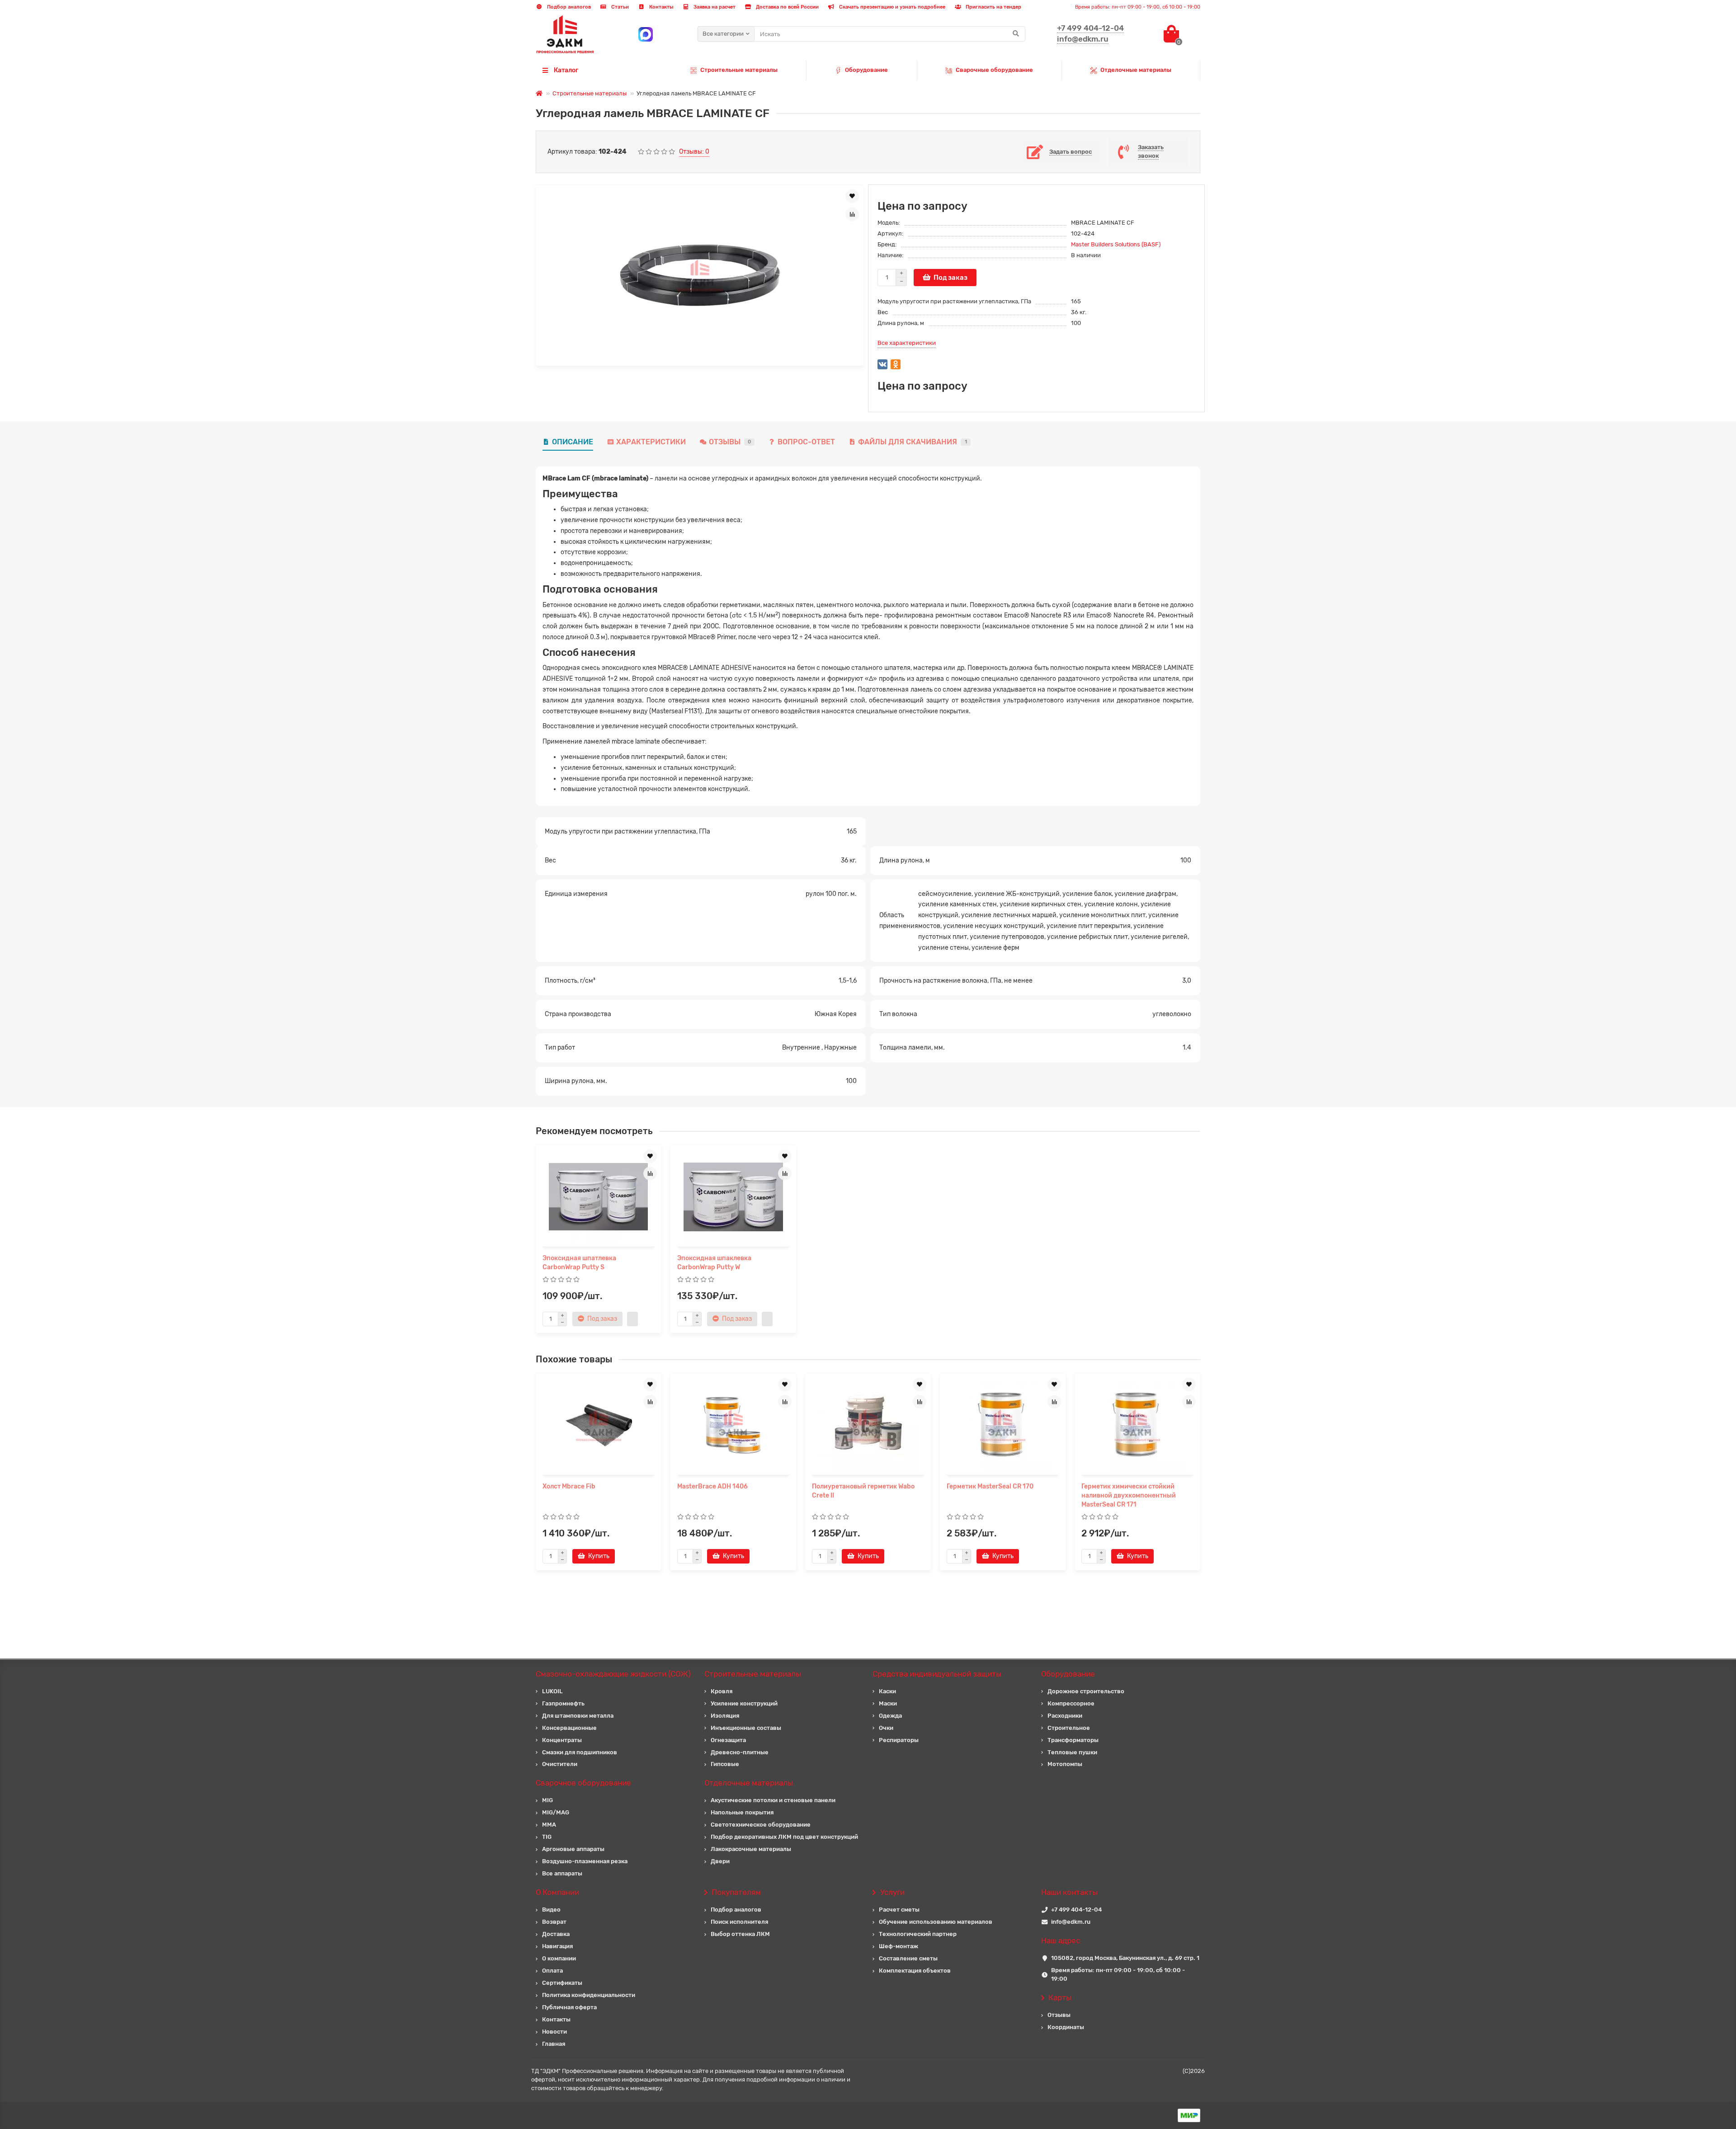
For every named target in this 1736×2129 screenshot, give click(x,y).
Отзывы (730, 442)
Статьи (619, 7)
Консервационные (569, 1728)
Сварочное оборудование (583, 1783)
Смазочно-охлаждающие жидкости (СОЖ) (613, 1674)
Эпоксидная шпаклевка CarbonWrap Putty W (714, 1263)
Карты (1060, 1997)
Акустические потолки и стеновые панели (773, 1800)
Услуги (892, 1892)
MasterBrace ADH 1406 (712, 1486)
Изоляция (725, 1716)
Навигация (557, 1946)
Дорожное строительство (1086, 1691)
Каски (887, 1691)
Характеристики (651, 442)
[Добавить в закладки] (852, 196)
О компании (559, 1958)
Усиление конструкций (744, 1703)
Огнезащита (728, 1740)
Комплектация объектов (915, 1971)
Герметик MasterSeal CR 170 (990, 1486)
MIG (547, 1800)
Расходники (1065, 1716)
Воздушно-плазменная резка (585, 1861)
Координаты (1066, 2027)
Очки (886, 1728)
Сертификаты (562, 1983)
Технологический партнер (918, 1934)
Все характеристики (907, 343)
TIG (547, 1837)
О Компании (557, 1892)
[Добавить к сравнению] (852, 214)
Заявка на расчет (714, 7)
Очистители (560, 1764)
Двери (720, 1861)
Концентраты (562, 1740)
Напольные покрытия (742, 1812)
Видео (551, 1910)
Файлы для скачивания (913, 442)
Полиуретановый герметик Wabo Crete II (863, 1491)
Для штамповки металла (578, 1716)
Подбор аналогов (568, 7)
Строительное (1069, 1728)
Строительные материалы (739, 70)
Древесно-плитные (740, 1752)
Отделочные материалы (1136, 70)
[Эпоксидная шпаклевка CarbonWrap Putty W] (733, 1197)
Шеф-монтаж (899, 1946)
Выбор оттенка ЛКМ (740, 1934)
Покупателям (736, 1892)
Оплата (552, 1971)
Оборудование (866, 70)
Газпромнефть (563, 1703)
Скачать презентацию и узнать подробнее (892, 7)
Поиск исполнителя (739, 1922)
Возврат (554, 1922)
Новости (554, 2032)
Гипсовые (725, 1764)
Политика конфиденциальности (589, 1995)
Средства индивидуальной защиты (937, 1674)
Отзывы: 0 (694, 152)
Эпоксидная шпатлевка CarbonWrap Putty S (579, 1263)
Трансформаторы (1073, 1740)
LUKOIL (552, 1691)
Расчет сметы (899, 1910)
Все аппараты (562, 1873)
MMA (549, 1825)
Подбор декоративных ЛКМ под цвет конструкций (784, 1837)
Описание (573, 442)
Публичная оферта (569, 2007)
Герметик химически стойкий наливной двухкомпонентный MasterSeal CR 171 (1129, 1495)
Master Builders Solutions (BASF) (1116, 244)
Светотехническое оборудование (761, 1825)
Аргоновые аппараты (573, 1849)
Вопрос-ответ (806, 442)
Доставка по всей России (787, 7)
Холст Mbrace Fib (569, 1486)
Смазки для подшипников (580, 1752)
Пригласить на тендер (993, 7)
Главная (554, 2044)
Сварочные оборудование (994, 70)
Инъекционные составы (746, 1728)
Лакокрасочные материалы (751, 1849)
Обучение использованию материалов (936, 1922)
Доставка (556, 1934)
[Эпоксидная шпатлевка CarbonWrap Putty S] (599, 1197)
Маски (888, 1703)
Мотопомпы (1065, 1764)
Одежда (890, 1716)
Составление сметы (908, 1958)
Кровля (722, 1691)
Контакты (660, 7)
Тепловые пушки (1072, 1752)
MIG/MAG (556, 1812)
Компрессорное (1071, 1703)
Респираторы (899, 1740)
